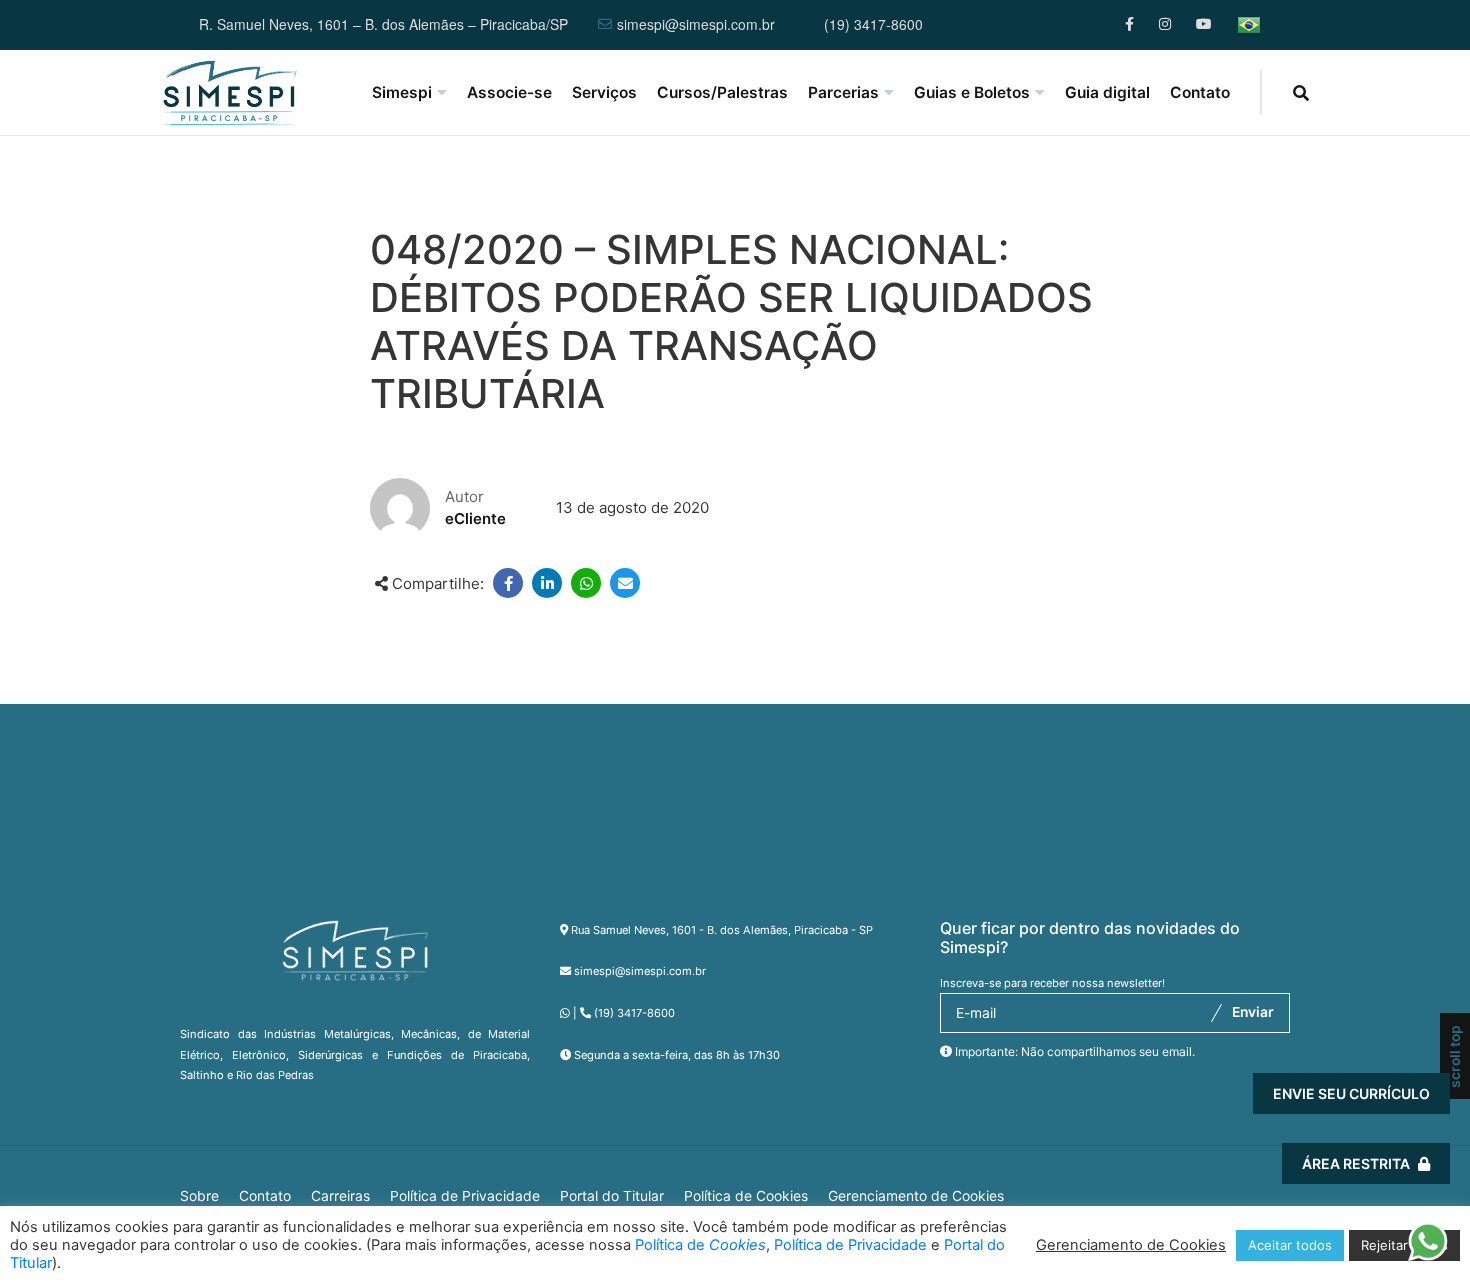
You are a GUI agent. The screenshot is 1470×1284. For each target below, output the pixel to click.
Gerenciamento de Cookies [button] (916, 1196)
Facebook (1132, 24)
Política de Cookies (746, 1196)
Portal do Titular (612, 1196)
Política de (700, 1245)
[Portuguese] (1249, 25)
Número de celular (1106, 1016)
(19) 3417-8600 (873, 25)
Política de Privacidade (465, 1196)
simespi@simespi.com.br (696, 25)
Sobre (199, 1196)
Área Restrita (1356, 1163)
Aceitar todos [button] (1290, 1245)
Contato (1200, 92)
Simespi (402, 92)
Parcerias (843, 92)
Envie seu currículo (1351, 1093)
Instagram (1166, 24)
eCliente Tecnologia (1279, 1165)
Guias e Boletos (972, 92)
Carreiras (340, 1196)
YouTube (1203, 24)
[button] (1427, 1249)
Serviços (604, 92)
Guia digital (1107, 92)
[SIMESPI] (230, 93)
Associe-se (509, 92)
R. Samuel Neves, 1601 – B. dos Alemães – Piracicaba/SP (383, 25)
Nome (1062, 904)
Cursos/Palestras (722, 92)
